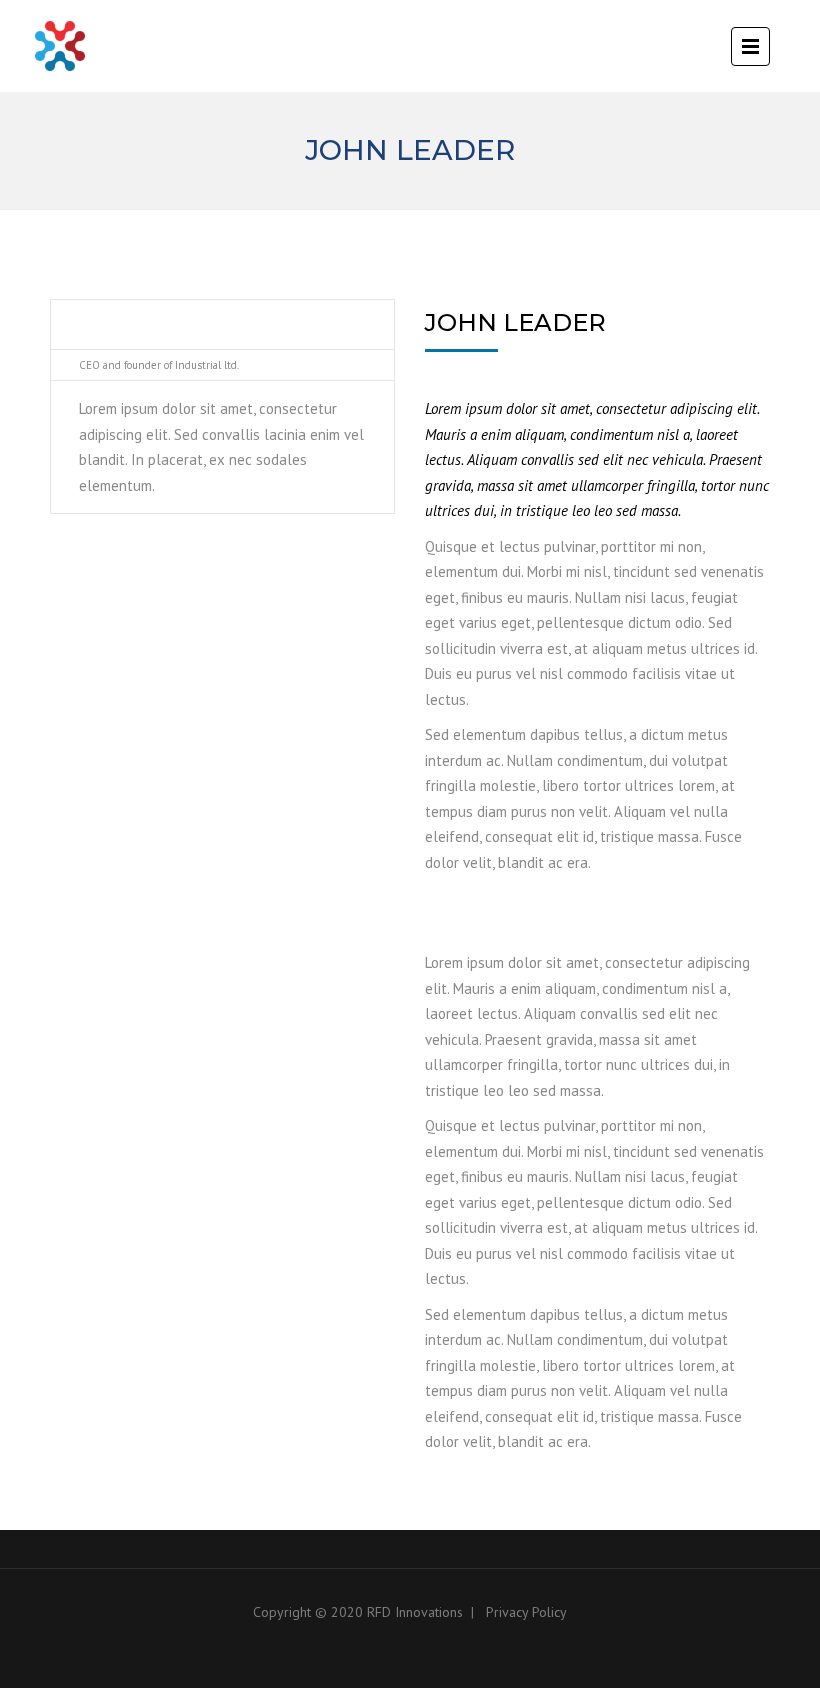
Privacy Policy (526, 1612)
